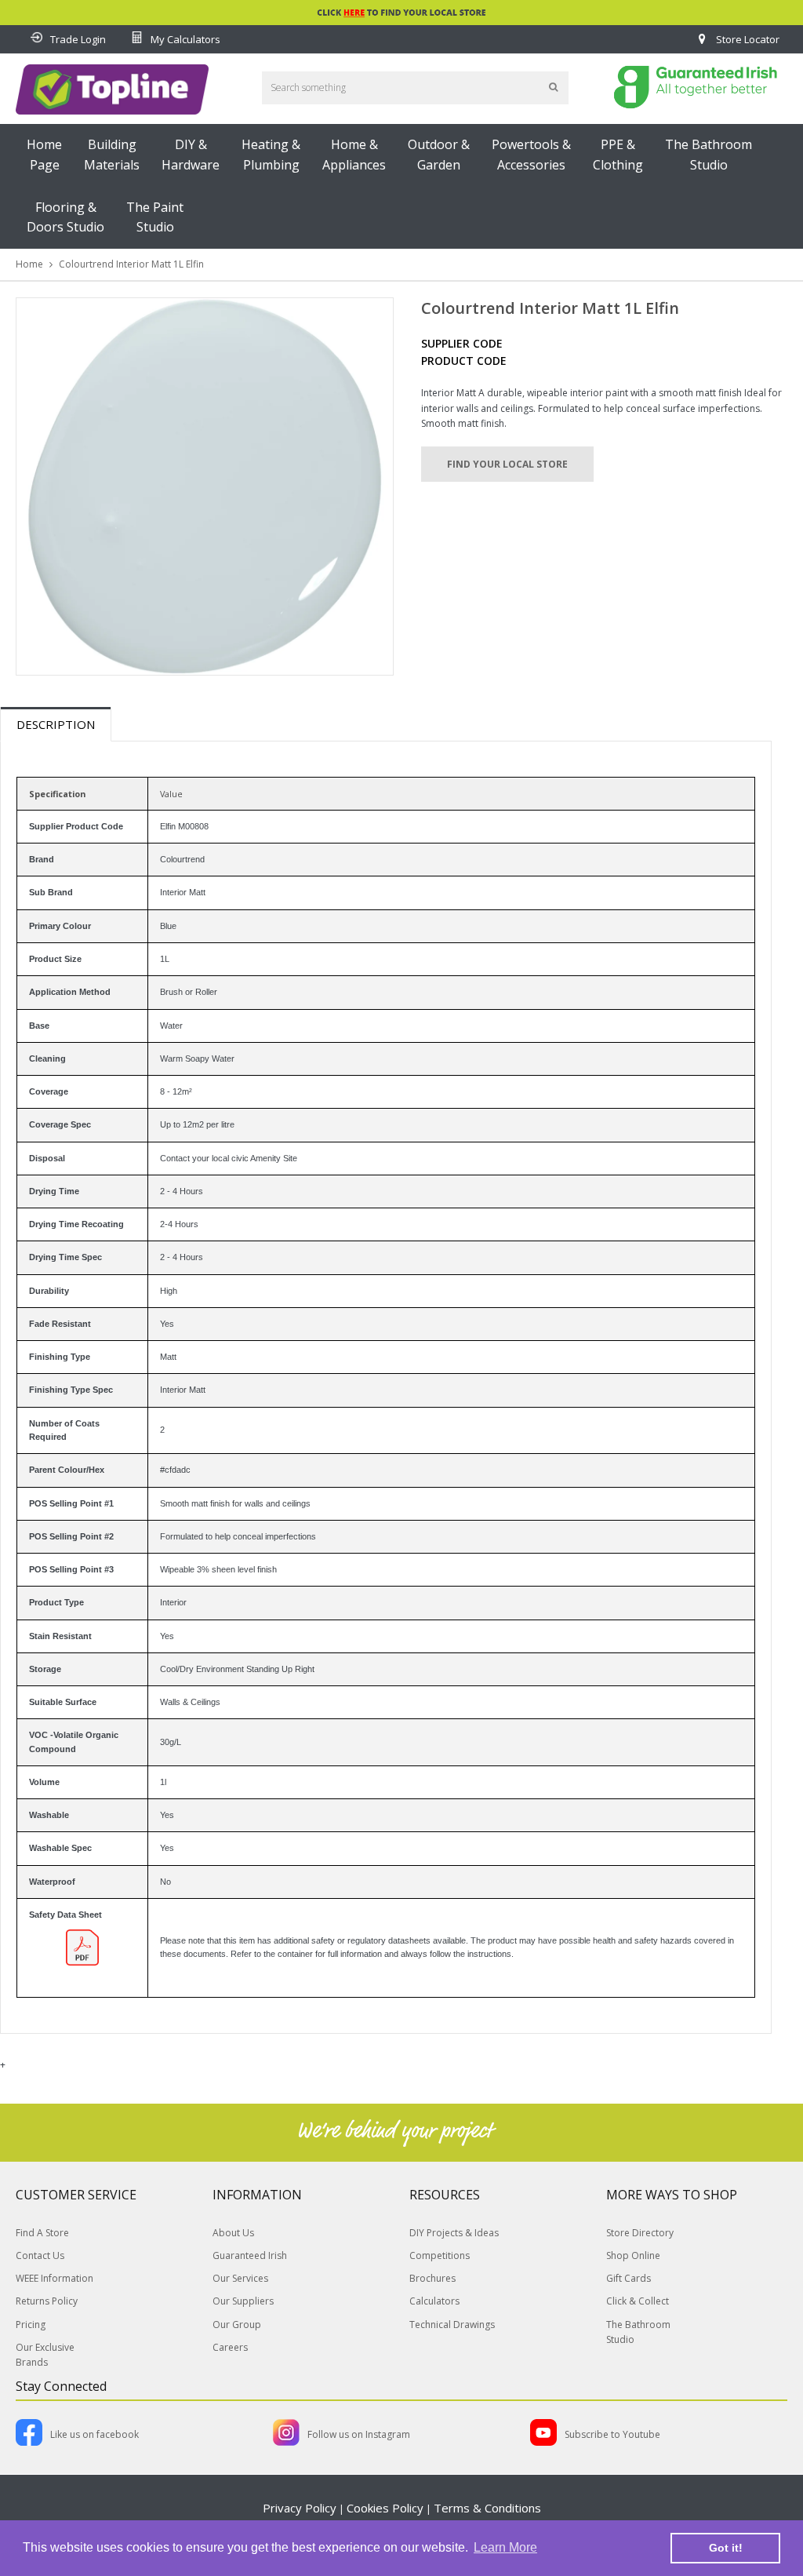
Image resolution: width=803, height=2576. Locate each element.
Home (29, 264)
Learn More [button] (505, 2547)
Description (56, 724)
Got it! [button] (726, 2548)
